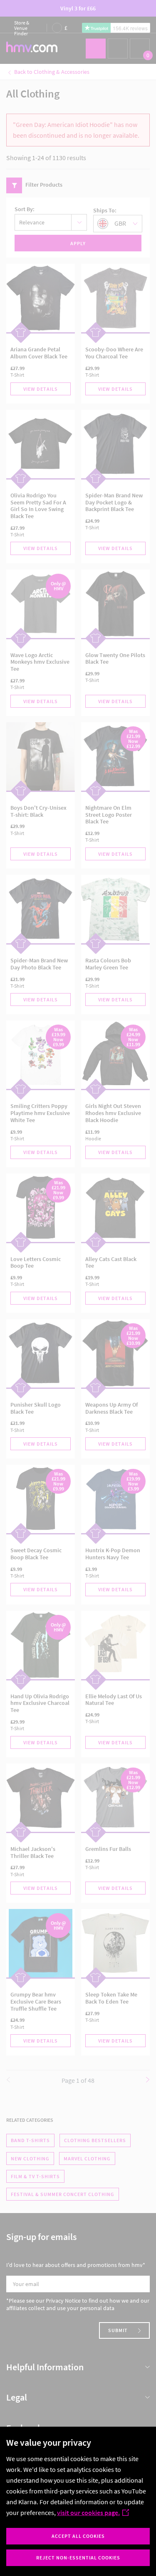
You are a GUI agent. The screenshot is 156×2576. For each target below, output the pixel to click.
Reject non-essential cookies (78, 2558)
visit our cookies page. (88, 2513)
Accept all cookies (78, 2536)
